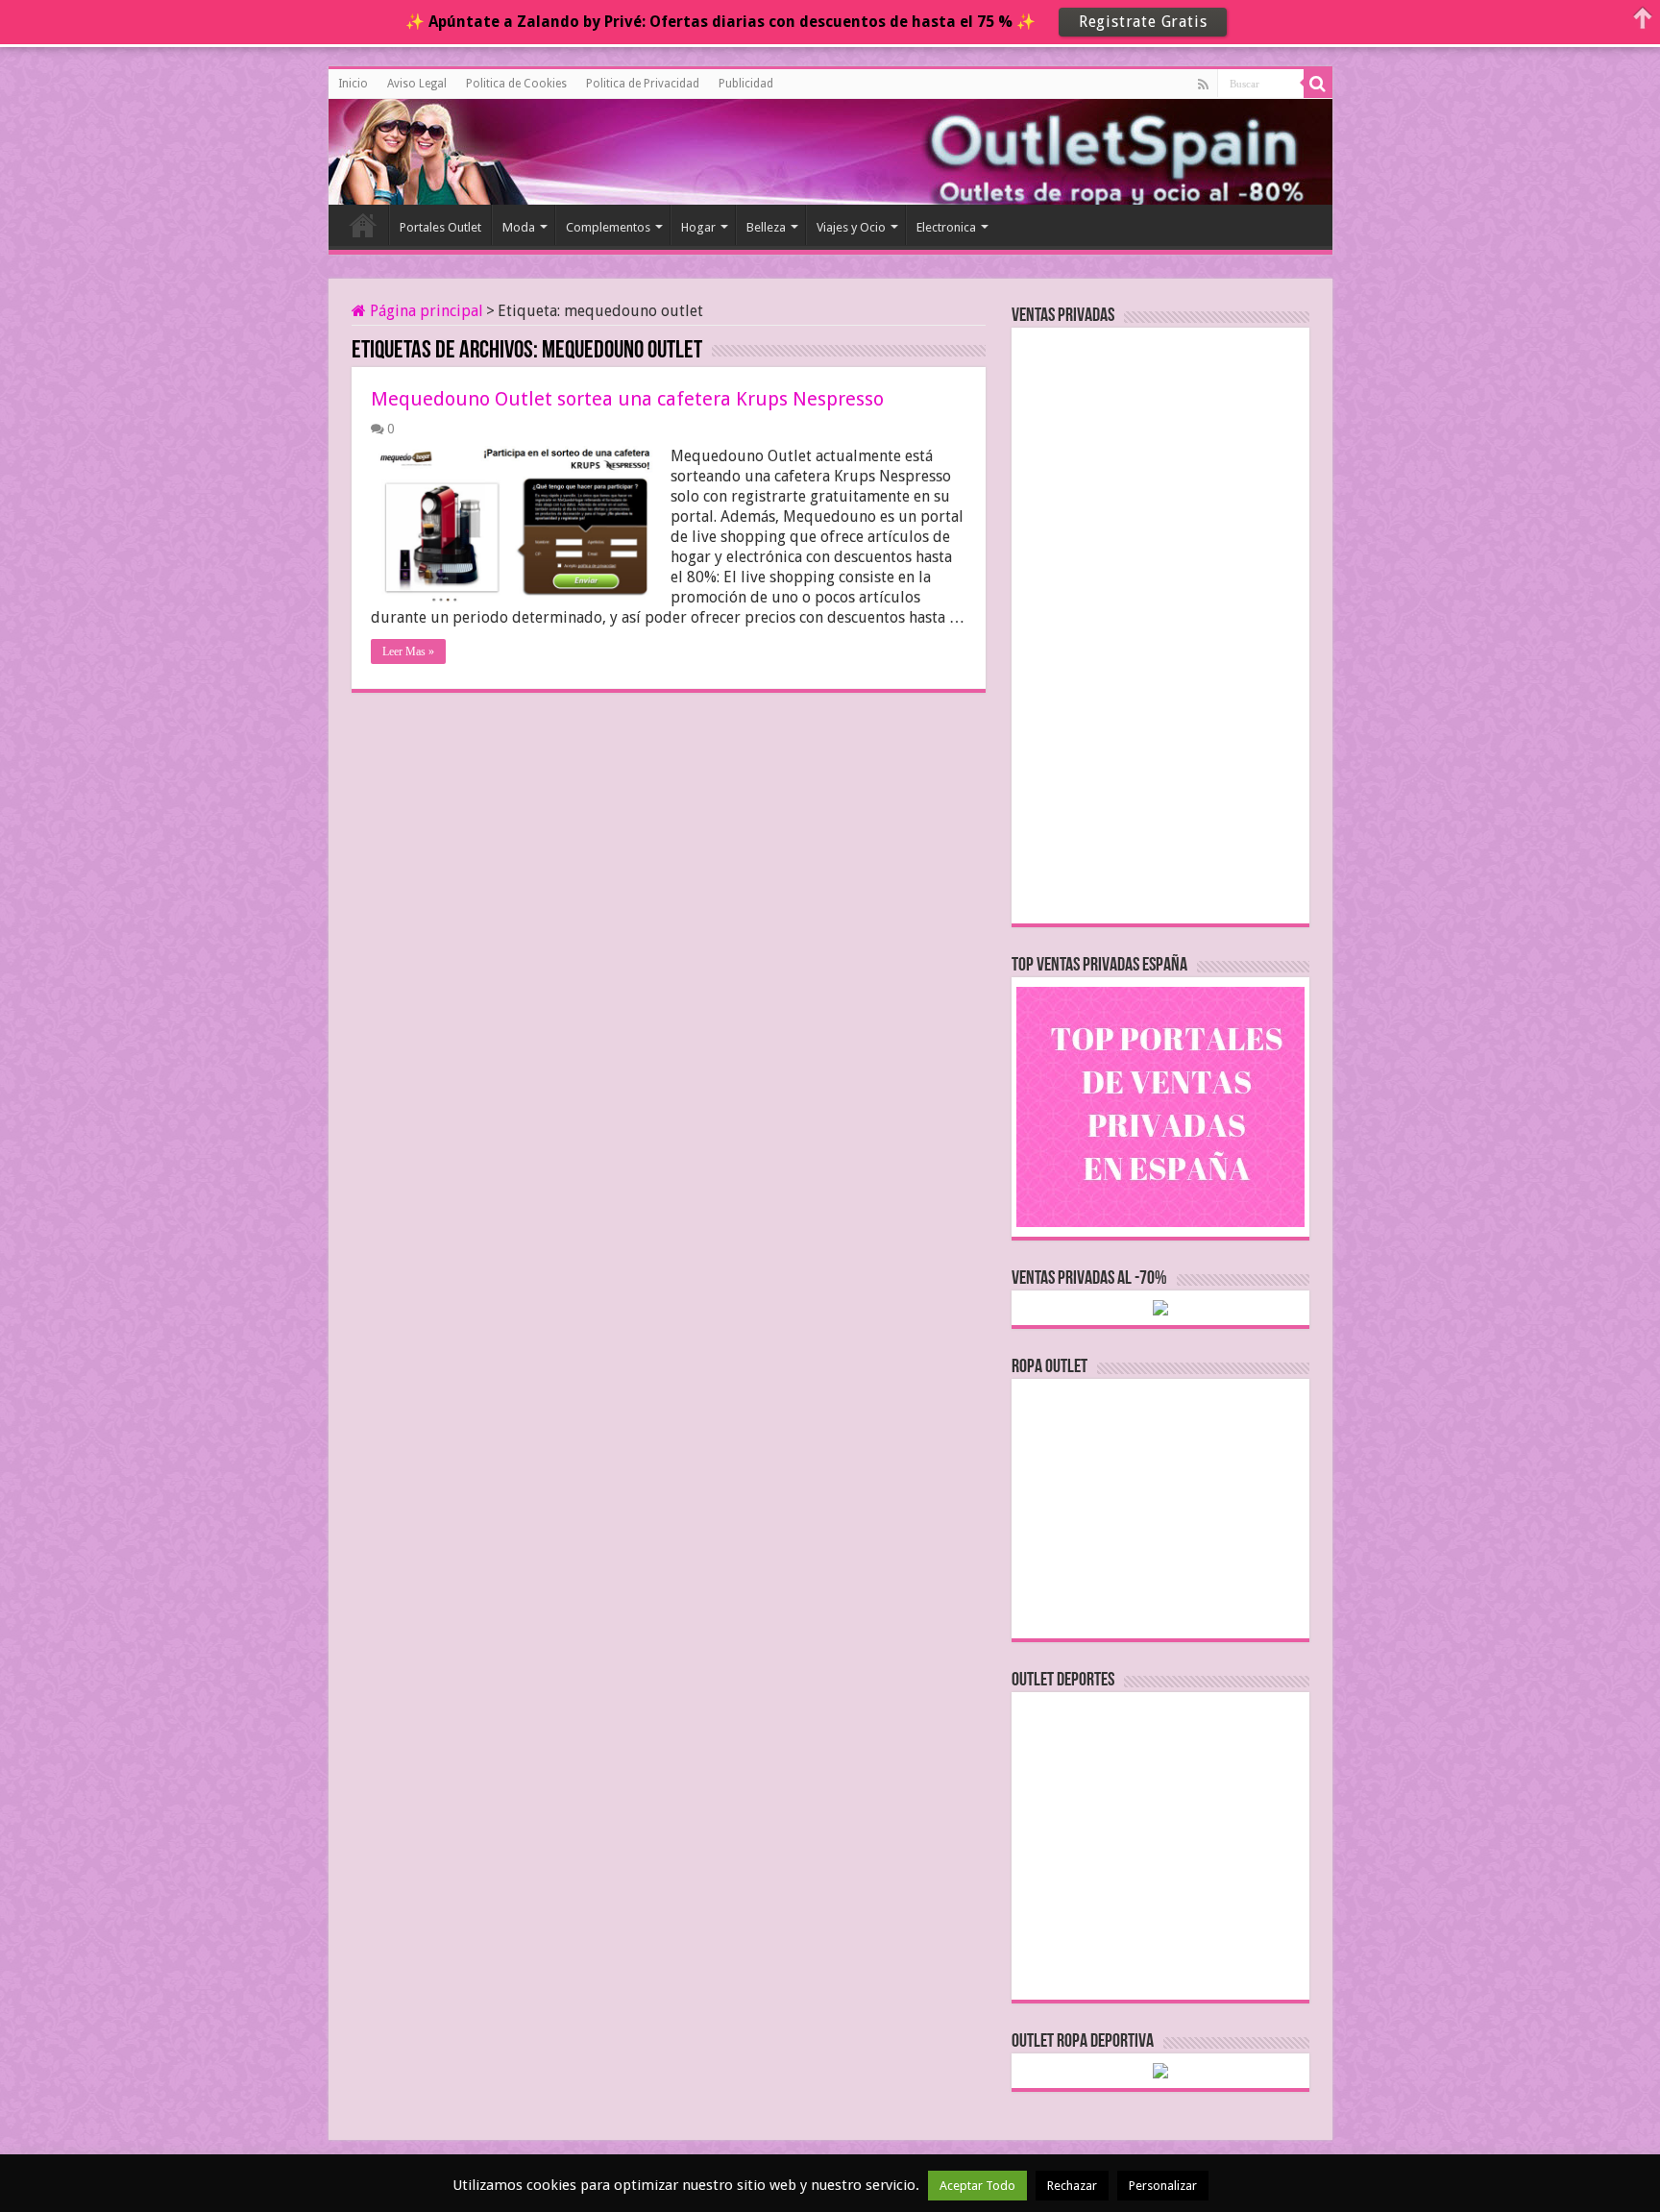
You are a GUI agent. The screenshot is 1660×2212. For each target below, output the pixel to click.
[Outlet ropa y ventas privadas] (415, 149)
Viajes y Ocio (851, 227)
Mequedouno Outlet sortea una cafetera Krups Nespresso (627, 399)
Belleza (766, 227)
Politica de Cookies (516, 84)
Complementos (608, 227)
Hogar (698, 227)
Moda (519, 227)
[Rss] (1203, 85)
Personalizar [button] (1163, 2186)
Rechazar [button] (1072, 2186)
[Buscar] (1318, 84)
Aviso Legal (417, 84)
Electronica (946, 227)
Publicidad (746, 84)
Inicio (353, 84)
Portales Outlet (440, 227)
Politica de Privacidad (643, 84)
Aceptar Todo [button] (977, 2186)
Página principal (425, 311)
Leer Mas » (408, 651)
